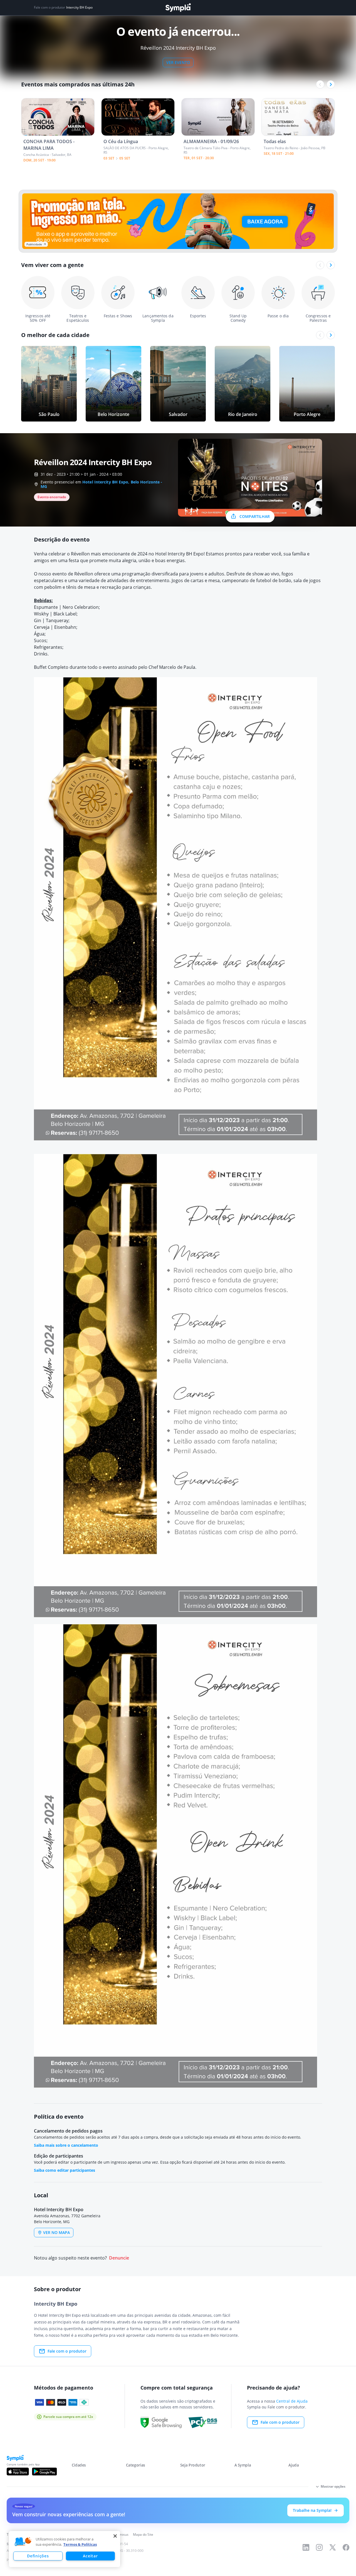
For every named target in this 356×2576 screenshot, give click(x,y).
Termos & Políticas (80, 2544)
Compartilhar (255, 516)
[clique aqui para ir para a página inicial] (178, 8)
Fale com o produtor (67, 2351)
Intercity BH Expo (79, 8)
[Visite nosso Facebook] (346, 2547)
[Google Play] (44, 2472)
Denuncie (119, 2258)
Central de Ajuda (292, 2401)
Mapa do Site (143, 2534)
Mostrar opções (333, 2486)
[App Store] (18, 2472)
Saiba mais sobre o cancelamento (66, 2145)
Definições (38, 2556)
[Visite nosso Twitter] (333, 2547)
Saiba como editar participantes (65, 2170)
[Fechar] (115, 2536)
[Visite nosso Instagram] (319, 2547)
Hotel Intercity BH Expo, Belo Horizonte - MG (101, 484)
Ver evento (178, 62)
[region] (65, 2549)
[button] (23, 2542)
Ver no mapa (56, 2232)
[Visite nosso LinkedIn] (306, 2547)
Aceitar (90, 2556)
